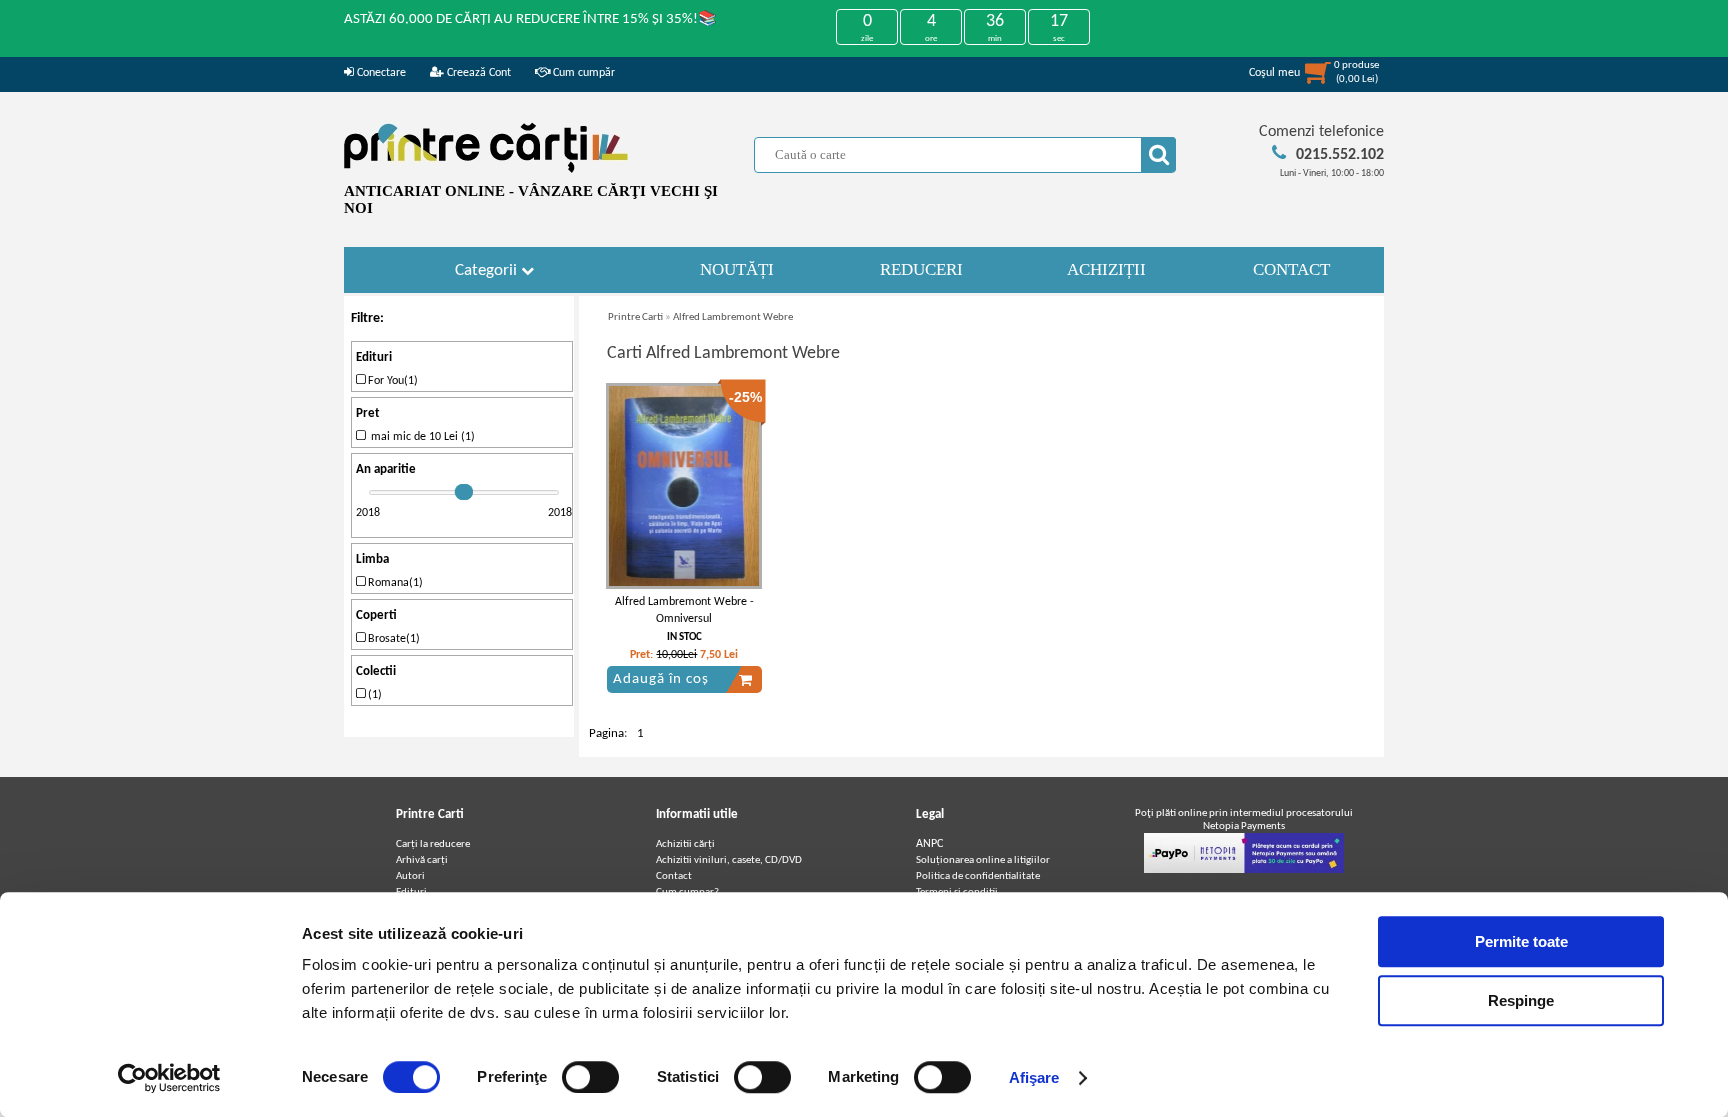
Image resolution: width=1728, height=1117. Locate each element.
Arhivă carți (422, 860)
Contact (674, 876)
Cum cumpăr (582, 73)
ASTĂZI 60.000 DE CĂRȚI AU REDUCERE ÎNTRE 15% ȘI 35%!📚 (530, 19)
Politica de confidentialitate (978, 876)
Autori (410, 876)
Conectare (380, 73)
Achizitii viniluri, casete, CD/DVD (729, 860)
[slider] (464, 492)
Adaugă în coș (661, 679)
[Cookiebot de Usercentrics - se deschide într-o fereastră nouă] (169, 1078)
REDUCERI (921, 269)
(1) (373, 695)
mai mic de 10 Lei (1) (420, 437)
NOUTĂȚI (737, 269)
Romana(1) (394, 583)
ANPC (929, 844)
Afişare (1034, 1077)
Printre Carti (635, 317)
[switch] (590, 1077)
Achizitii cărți (685, 844)
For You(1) (391, 381)
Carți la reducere (433, 844)
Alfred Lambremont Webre (733, 317)
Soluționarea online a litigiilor (983, 860)
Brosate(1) (392, 639)
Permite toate (1521, 941)
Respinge (1521, 1000)
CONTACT (1291, 269)
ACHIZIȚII (1106, 269)
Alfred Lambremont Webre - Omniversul (684, 610)
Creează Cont (477, 73)
